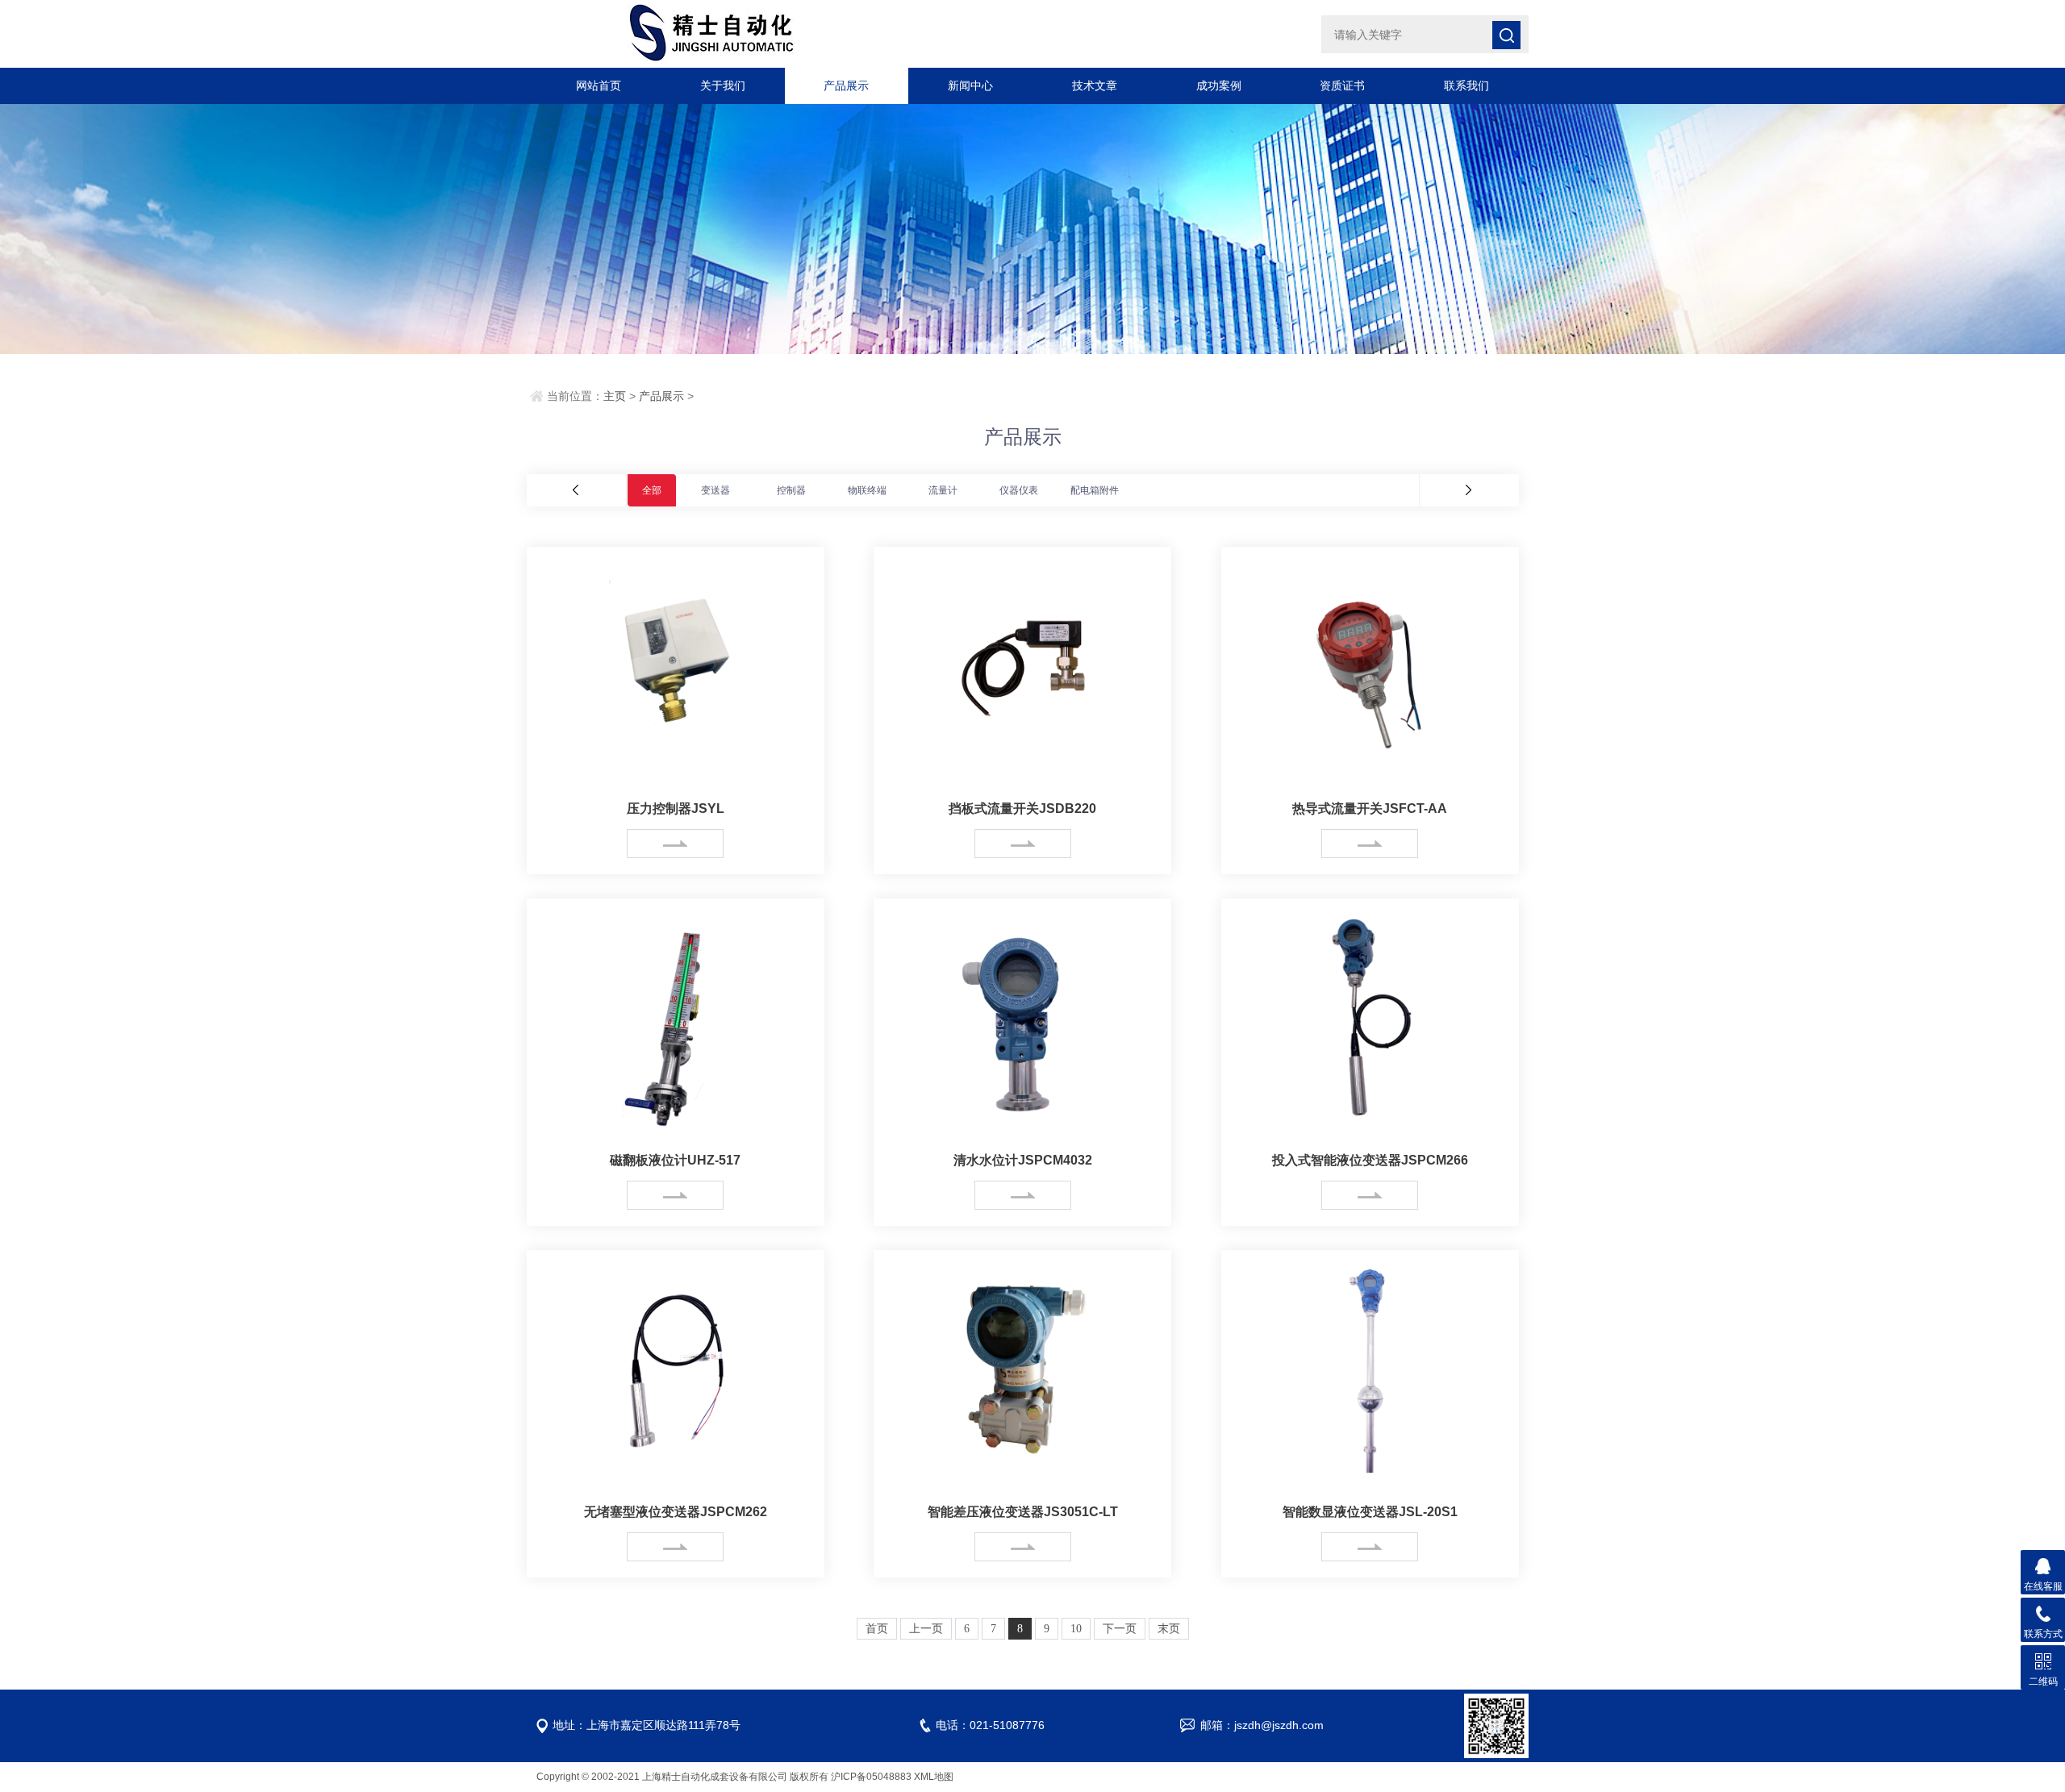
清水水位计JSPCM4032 (1023, 1160)
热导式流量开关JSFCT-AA (1370, 808)
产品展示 (846, 85)
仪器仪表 (1019, 490)
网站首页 (599, 85)
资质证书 (1342, 85)
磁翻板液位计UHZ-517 (675, 1160)
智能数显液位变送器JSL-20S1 (1370, 1512)
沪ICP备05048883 (871, 1777)
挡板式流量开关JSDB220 (1022, 808)
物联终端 (867, 490)
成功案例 (1219, 85)
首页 (877, 1629)
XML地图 (934, 1777)
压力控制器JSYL (676, 808)
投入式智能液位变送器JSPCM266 (1370, 1160)
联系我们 (1466, 85)
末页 (1169, 1629)
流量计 (943, 490)
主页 (615, 396)
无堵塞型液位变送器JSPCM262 (676, 1512)
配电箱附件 (1095, 490)
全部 (652, 490)
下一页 (1120, 1629)
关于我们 (723, 85)
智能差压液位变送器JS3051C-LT (1023, 1512)
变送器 (715, 490)
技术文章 (1095, 85)
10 (1076, 1629)
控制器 (791, 490)
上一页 (926, 1629)
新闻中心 (970, 85)
